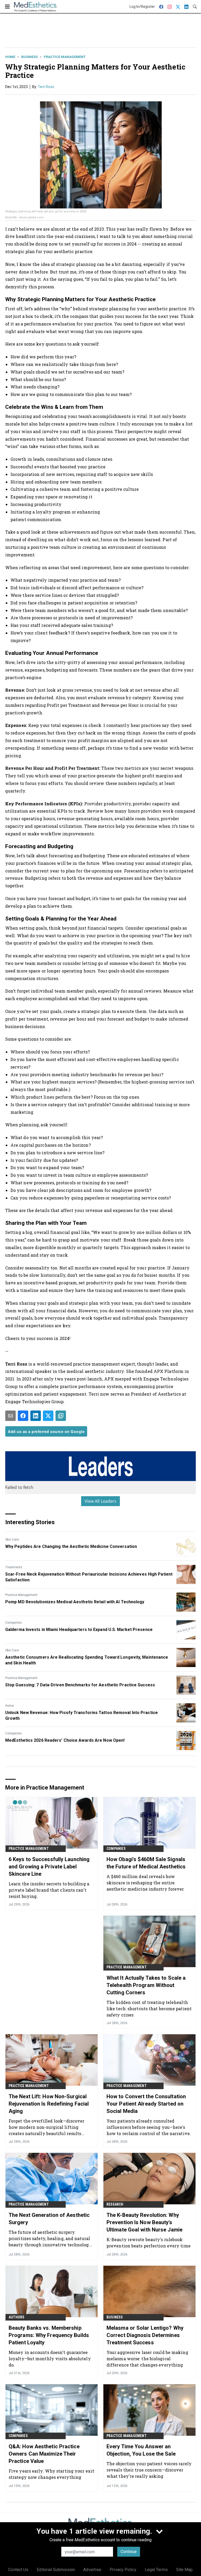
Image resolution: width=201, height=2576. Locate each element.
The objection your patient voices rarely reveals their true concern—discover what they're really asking (149, 2470)
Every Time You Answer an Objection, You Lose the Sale (141, 2450)
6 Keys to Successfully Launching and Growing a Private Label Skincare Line (49, 1867)
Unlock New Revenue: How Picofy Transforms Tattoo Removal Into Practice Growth (82, 1715)
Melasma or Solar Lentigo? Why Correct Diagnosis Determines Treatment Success (145, 2335)
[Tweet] (48, 1416)
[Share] (23, 1416)
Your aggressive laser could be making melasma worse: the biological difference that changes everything (147, 2359)
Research (115, 2204)
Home (10, 57)
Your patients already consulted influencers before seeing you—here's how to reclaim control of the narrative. (149, 2127)
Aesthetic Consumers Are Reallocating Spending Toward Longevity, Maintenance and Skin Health (87, 1660)
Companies (13, 1623)
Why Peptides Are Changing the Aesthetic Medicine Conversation (71, 1546)
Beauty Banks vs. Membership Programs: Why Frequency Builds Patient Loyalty (49, 2335)
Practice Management (65, 57)
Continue (129, 2552)
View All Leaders (101, 1501)
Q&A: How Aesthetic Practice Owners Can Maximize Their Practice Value (44, 2454)
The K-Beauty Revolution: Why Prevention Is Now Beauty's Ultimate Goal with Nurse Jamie (144, 2222)
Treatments (14, 1567)
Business (29, 57)
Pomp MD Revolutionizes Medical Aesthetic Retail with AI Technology (75, 1602)
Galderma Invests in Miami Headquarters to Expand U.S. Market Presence (79, 1630)
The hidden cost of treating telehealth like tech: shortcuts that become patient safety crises (149, 2009)
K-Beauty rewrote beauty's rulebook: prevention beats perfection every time (149, 2243)
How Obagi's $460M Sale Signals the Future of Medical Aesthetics (146, 1863)
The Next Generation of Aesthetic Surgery (49, 2219)
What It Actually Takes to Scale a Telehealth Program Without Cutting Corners (146, 1985)
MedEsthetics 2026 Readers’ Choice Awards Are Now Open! (65, 1740)
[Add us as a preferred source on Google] (61, 1416)
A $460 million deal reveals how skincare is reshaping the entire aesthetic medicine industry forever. (146, 1883)
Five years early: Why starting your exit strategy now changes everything (51, 2474)
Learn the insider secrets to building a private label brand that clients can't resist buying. (49, 1890)
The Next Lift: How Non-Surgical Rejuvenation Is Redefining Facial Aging (49, 2104)
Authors (16, 2317)
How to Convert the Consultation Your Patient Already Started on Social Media (146, 2104)
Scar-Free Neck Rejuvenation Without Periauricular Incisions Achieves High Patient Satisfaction (89, 1577)
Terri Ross (46, 87)
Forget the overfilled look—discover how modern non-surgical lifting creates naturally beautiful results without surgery (47, 2127)
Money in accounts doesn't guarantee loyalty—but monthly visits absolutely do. (50, 2359)
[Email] (10, 1416)
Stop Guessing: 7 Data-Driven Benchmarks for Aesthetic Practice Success (80, 1685)
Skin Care (12, 1540)
